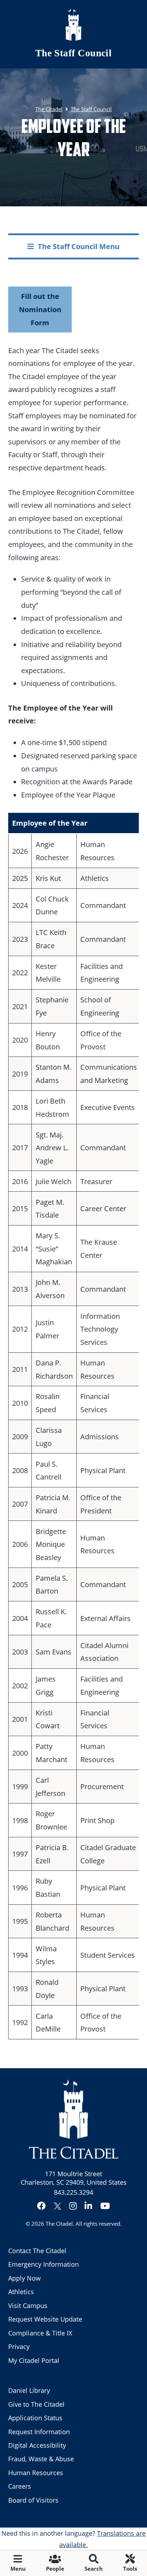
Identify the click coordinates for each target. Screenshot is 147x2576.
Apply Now (24, 2278)
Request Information (39, 2432)
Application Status (35, 2418)
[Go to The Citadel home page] (73, 25)
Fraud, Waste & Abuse (41, 2459)
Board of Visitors (33, 2500)
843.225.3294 (73, 2192)
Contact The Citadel (37, 2251)
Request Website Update (45, 2319)
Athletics (21, 2292)
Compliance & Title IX (40, 2333)
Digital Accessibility (37, 2445)
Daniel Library (29, 2390)
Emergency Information (44, 2264)
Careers (20, 2486)
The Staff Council (74, 53)
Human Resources (36, 2473)
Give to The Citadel (36, 2404)
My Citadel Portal (34, 2360)
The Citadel (59, 2224)
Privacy (19, 2347)
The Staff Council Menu (79, 246)
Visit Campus (28, 2306)
